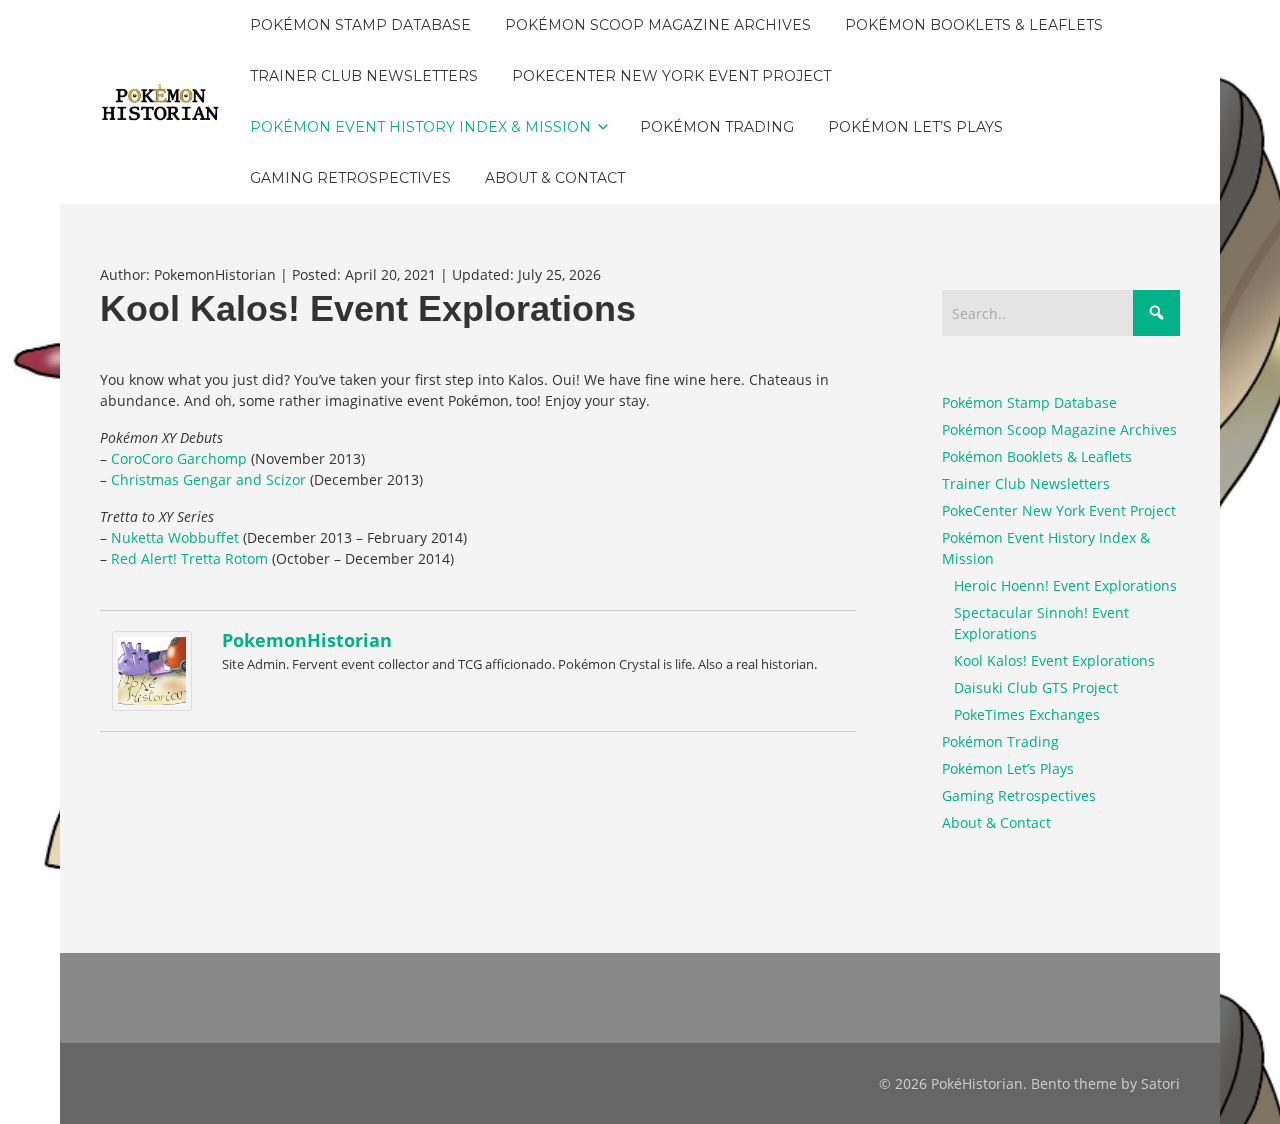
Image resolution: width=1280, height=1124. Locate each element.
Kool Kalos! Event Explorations (1054, 660)
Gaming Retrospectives (1019, 795)
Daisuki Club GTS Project (1036, 687)
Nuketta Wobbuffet (175, 537)
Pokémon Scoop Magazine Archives (1059, 429)
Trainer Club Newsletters (1026, 483)
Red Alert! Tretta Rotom (189, 558)
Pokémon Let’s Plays (1008, 768)
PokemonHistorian (307, 640)
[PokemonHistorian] (157, 671)
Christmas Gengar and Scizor (208, 479)
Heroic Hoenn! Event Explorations (1065, 585)
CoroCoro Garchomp (179, 458)
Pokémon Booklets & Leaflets (1037, 456)
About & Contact (996, 822)
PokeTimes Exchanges (1027, 714)
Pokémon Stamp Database (1029, 402)
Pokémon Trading (1000, 741)
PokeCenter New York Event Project (1059, 510)
